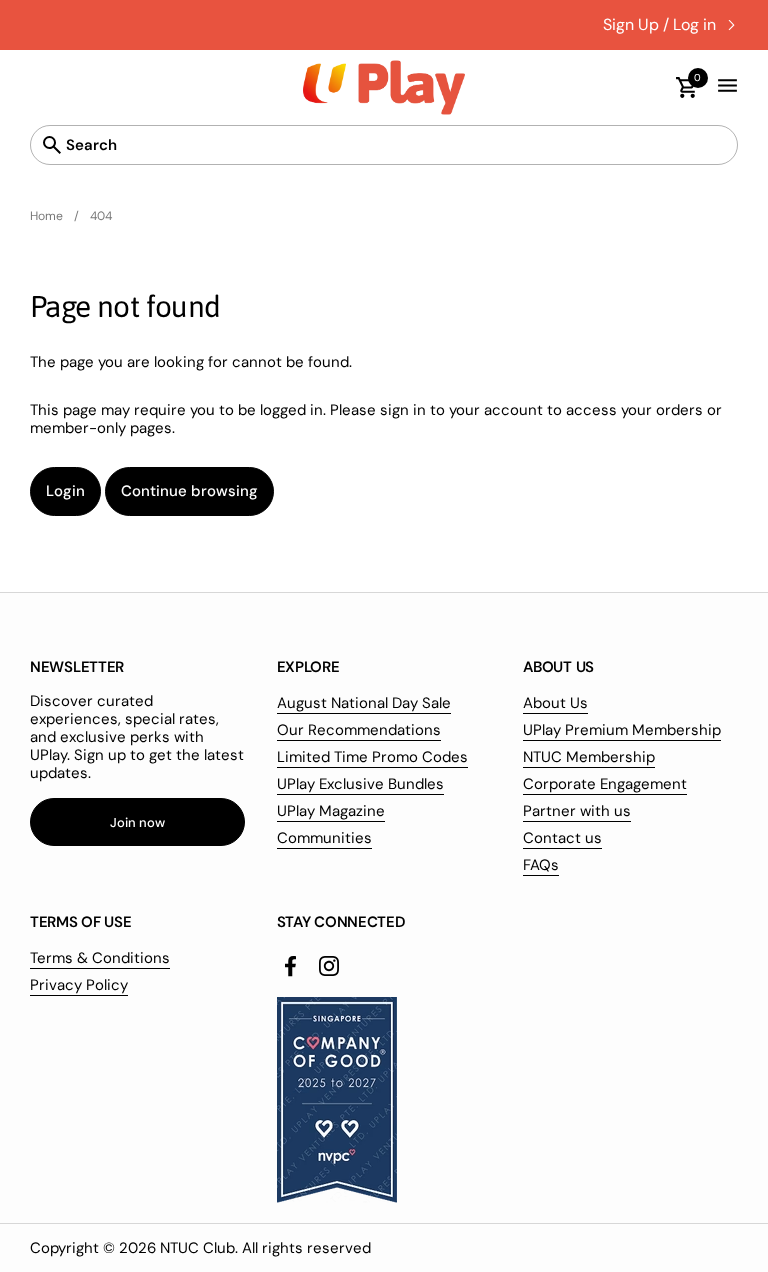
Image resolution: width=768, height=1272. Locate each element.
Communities (324, 838)
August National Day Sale (364, 703)
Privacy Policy (79, 985)
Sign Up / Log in (659, 24)
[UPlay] (384, 87)
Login (65, 491)
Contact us (562, 838)
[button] (677, 87)
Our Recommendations (359, 730)
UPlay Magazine (331, 811)
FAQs (541, 865)
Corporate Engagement (605, 784)
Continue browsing (189, 491)
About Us (555, 703)
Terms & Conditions (100, 958)
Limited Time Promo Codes (372, 757)
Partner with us (577, 811)
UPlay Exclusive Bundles (360, 784)
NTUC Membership (589, 757)
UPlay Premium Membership (622, 730)
